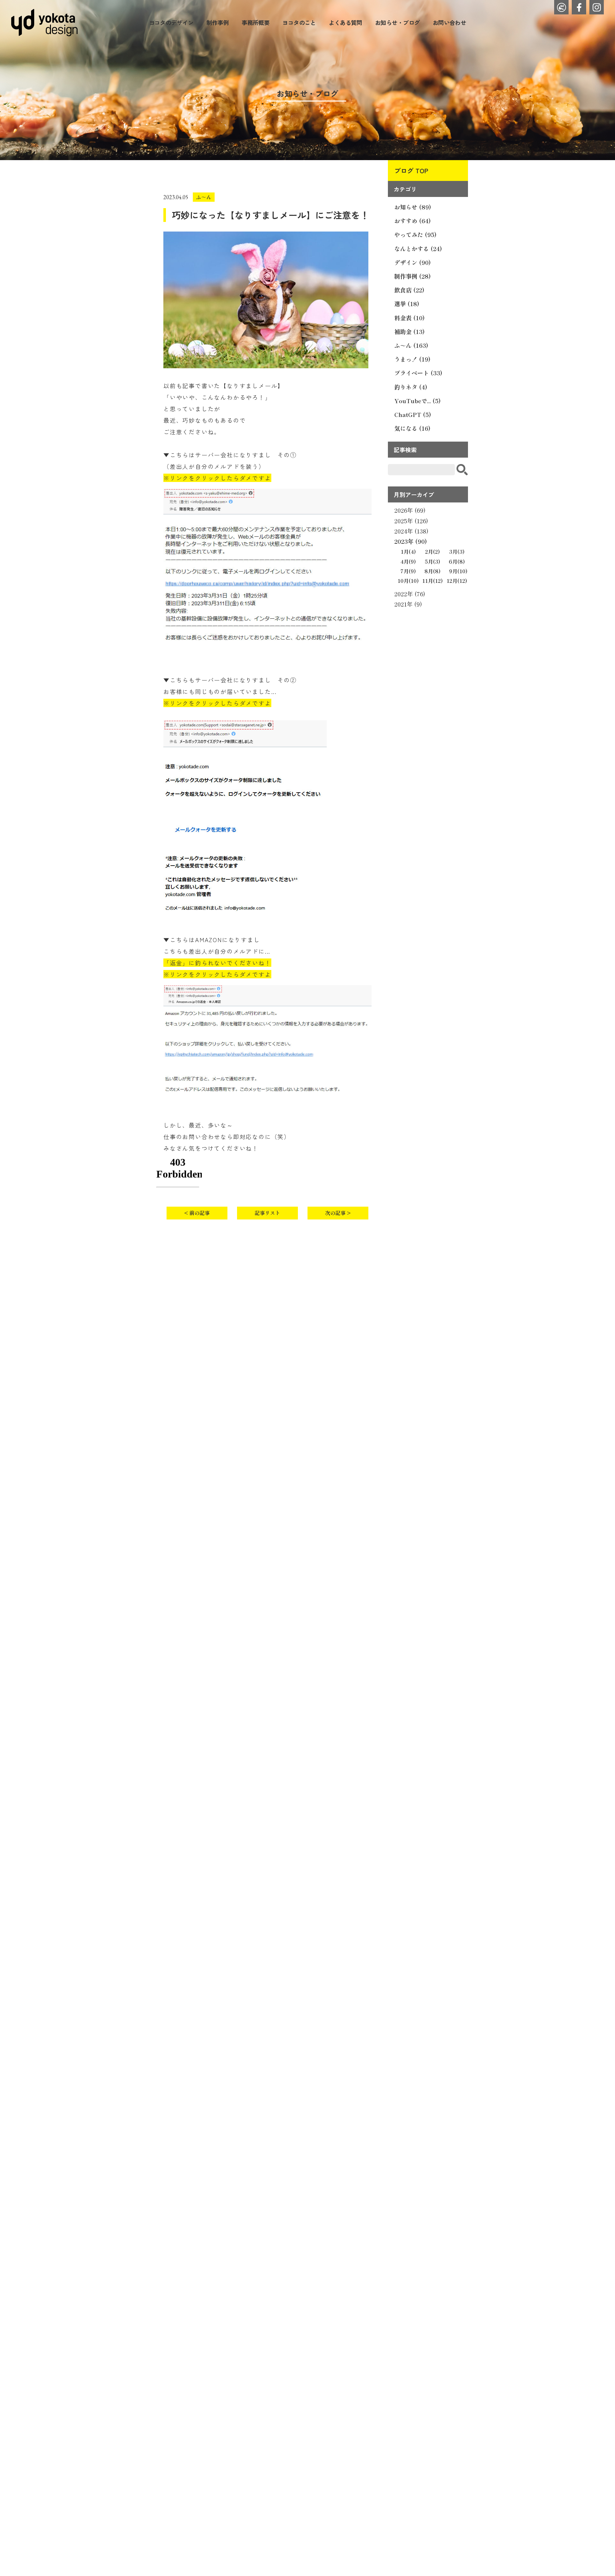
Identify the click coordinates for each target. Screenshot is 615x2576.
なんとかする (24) (418, 249)
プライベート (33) (418, 373)
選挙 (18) (407, 304)
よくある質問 (345, 22)
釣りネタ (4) (411, 387)
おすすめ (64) (413, 221)
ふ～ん (204, 197)
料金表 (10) (410, 318)
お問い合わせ (450, 22)
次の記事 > (338, 1213)
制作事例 (217, 22)
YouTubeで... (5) (418, 401)
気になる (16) (412, 428)
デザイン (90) (413, 262)
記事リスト (267, 1213)
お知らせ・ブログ (398, 22)
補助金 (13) (410, 331)
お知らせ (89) (413, 207)
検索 (462, 470)
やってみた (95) (415, 234)
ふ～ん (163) (411, 345)
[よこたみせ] (561, 7)
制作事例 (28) (413, 276)
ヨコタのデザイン (171, 22)
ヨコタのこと (299, 22)
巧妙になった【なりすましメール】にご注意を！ (270, 215)
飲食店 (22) (409, 290)
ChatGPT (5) (413, 414)
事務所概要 (255, 22)
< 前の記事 (197, 1213)
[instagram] (597, 7)
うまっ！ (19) (412, 359)
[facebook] (579, 7)
